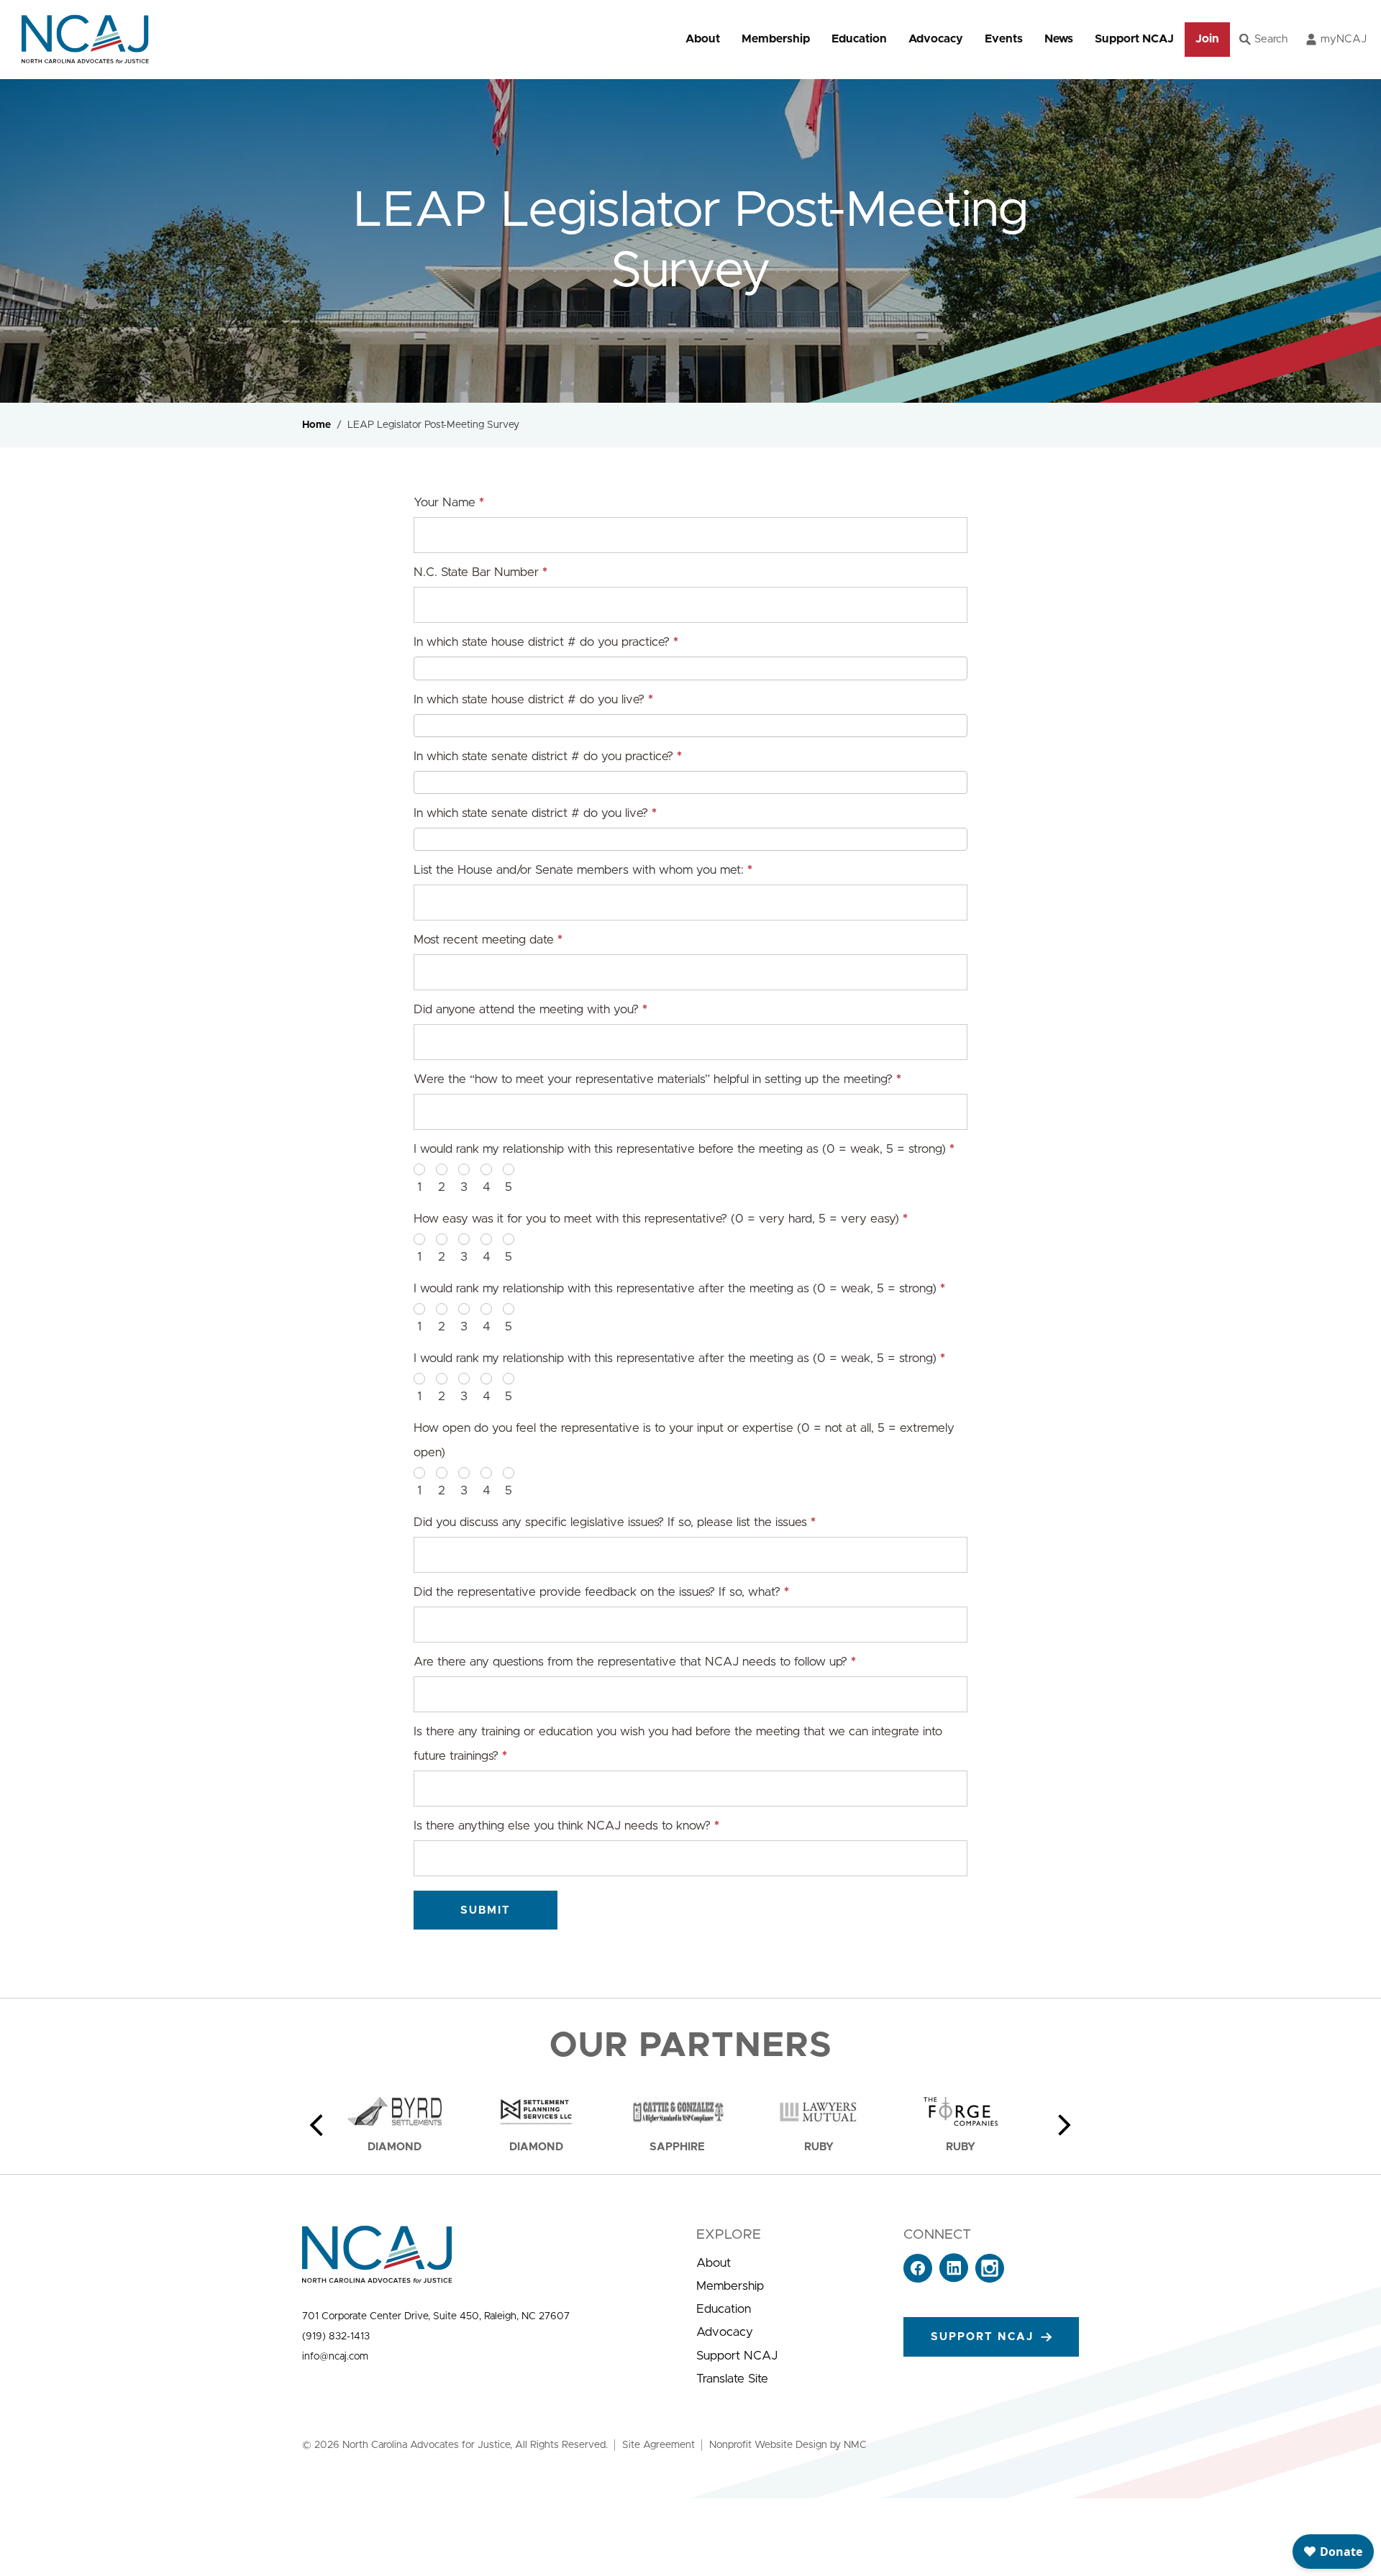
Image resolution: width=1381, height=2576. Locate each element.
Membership (776, 39)
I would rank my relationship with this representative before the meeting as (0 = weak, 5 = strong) (684, 1149)
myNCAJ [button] (1344, 39)
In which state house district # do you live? (533, 699)
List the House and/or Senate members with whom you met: (583, 870)
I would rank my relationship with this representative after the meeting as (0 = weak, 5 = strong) (679, 1288)
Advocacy (936, 39)
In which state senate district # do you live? (535, 813)
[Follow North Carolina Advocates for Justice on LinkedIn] (954, 2279)
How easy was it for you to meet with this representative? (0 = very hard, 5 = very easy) (661, 1219)
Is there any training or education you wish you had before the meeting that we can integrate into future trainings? (678, 1744)
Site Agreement (658, 2445)
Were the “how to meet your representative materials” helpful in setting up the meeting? (657, 1079)
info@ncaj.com (335, 2357)
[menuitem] (703, 39)
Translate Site (732, 2379)
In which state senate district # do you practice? (548, 756)
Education (859, 39)
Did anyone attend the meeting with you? (530, 1009)
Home (316, 425)
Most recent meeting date (488, 940)
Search (1271, 39)
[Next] (1065, 2125)
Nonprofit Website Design (768, 2445)
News (1059, 39)
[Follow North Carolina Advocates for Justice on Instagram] (990, 2279)
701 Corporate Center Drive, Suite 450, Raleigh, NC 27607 (436, 2316)
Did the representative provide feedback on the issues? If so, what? (601, 1592)
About (703, 39)
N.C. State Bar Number (480, 572)
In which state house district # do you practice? (546, 642)
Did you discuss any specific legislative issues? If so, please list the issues (615, 1522)
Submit (486, 1910)
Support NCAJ (1134, 39)
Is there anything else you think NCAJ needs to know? (566, 1826)
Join (1207, 39)
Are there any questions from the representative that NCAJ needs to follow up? (635, 1662)
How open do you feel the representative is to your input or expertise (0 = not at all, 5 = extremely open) (684, 1440)
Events (1004, 39)
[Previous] (316, 2125)
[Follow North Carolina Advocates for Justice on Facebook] (918, 2279)
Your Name (449, 502)
